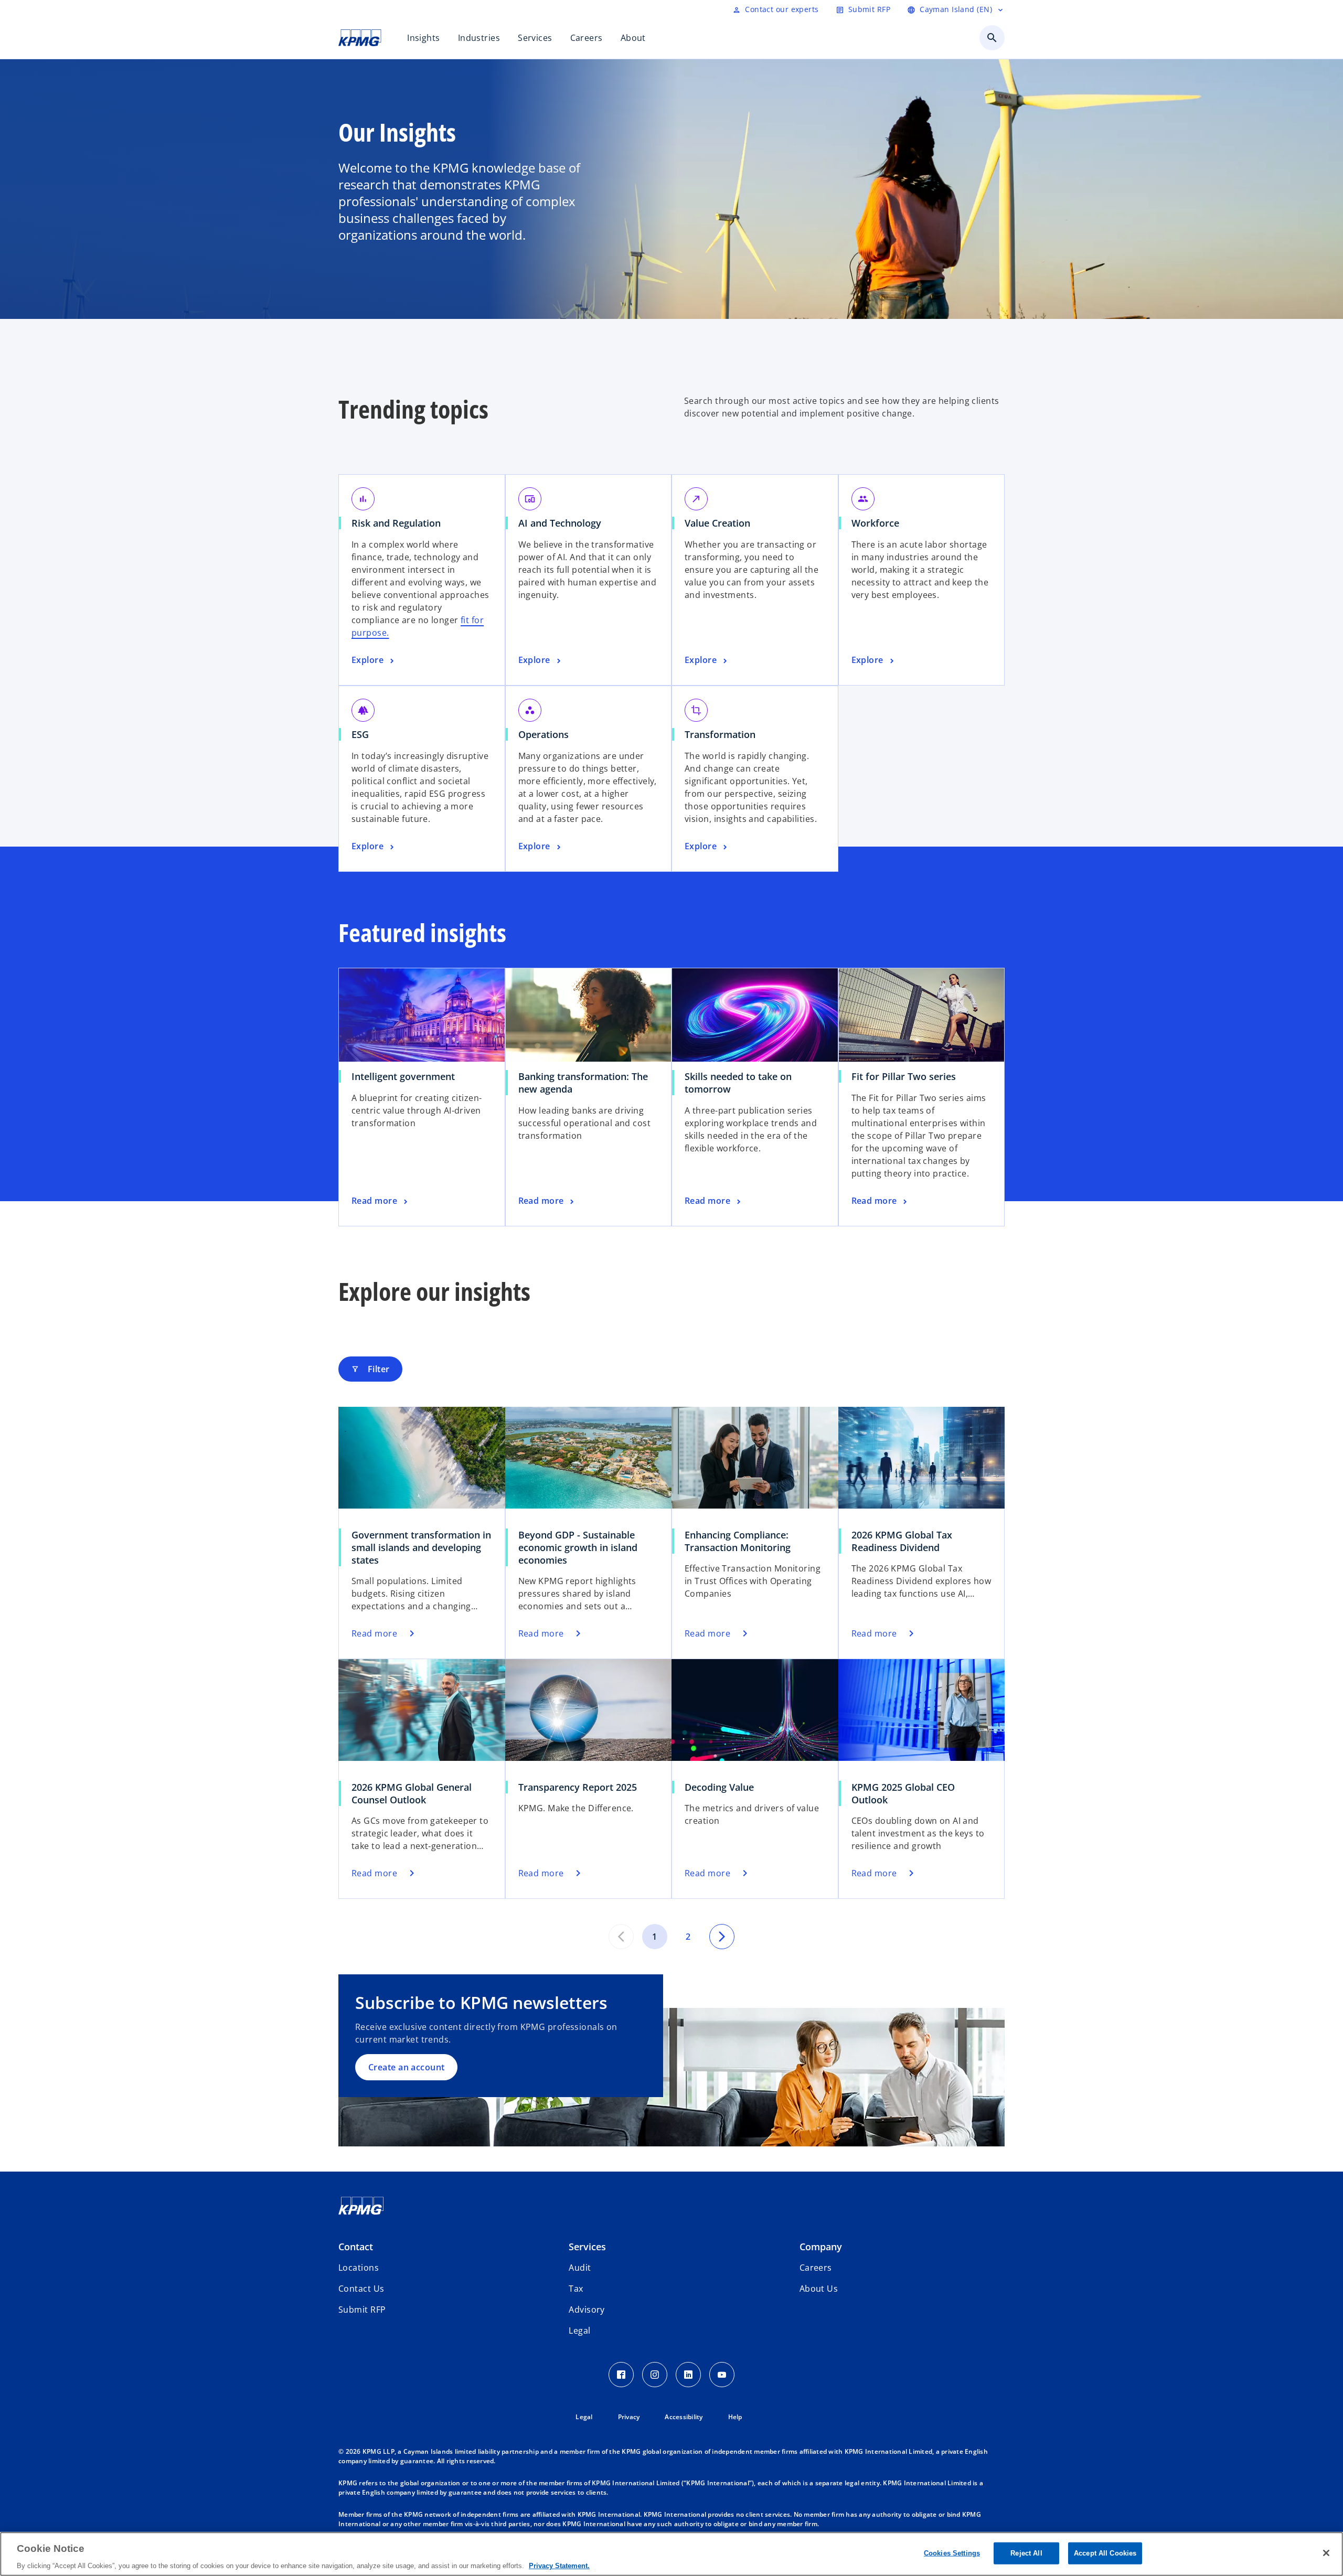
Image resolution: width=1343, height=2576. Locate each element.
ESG (364, 734)
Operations (547, 734)
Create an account (406, 2067)
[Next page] (722, 1937)
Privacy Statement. (559, 2565)
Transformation (724, 734)
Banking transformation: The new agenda (583, 1083)
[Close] (1326, 2553)
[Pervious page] (621, 1937)
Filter (370, 1369)
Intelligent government (407, 1076)
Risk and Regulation (400, 523)
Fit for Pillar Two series (907, 1076)
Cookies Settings (952, 2553)
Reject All (1026, 2553)
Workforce (879, 523)
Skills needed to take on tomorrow (738, 1083)
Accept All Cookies (1105, 2553)
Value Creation (721, 523)
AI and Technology (563, 523)
